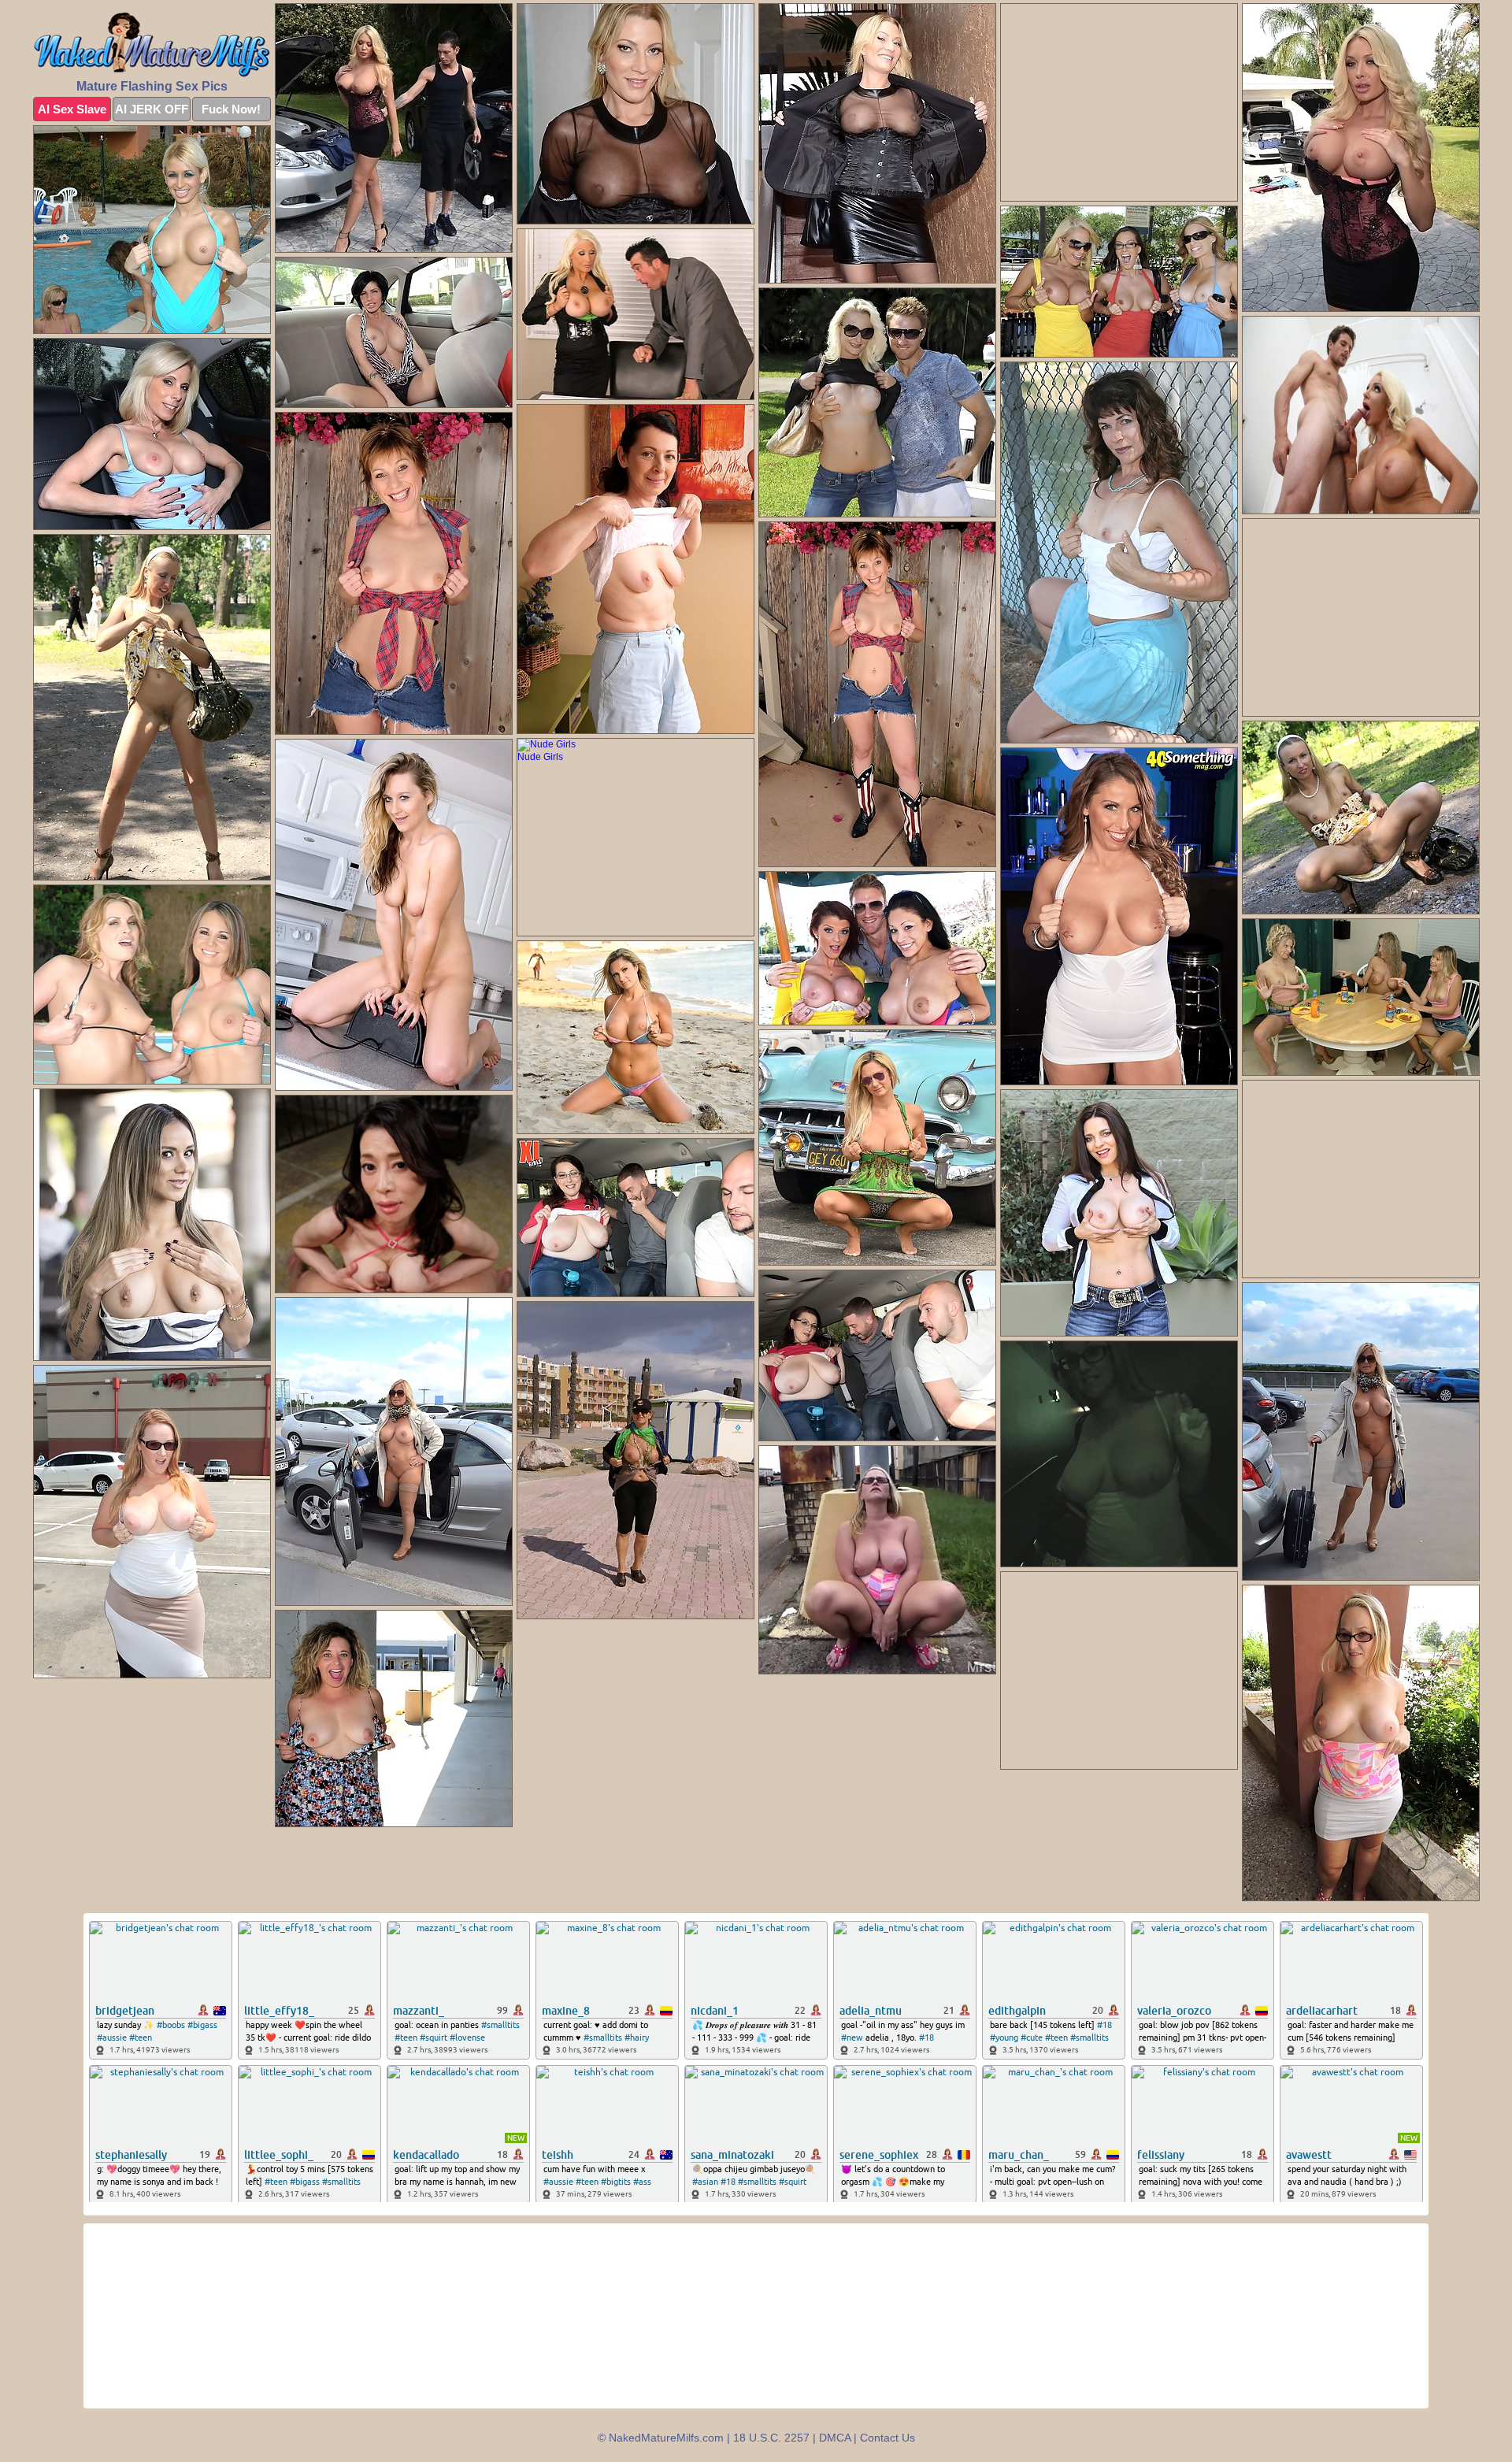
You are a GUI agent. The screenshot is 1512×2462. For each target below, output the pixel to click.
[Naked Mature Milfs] (152, 45)
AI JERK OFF (152, 109)
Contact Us (888, 2438)
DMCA (835, 2438)
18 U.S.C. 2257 (771, 2438)
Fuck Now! (231, 109)
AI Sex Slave (72, 109)
